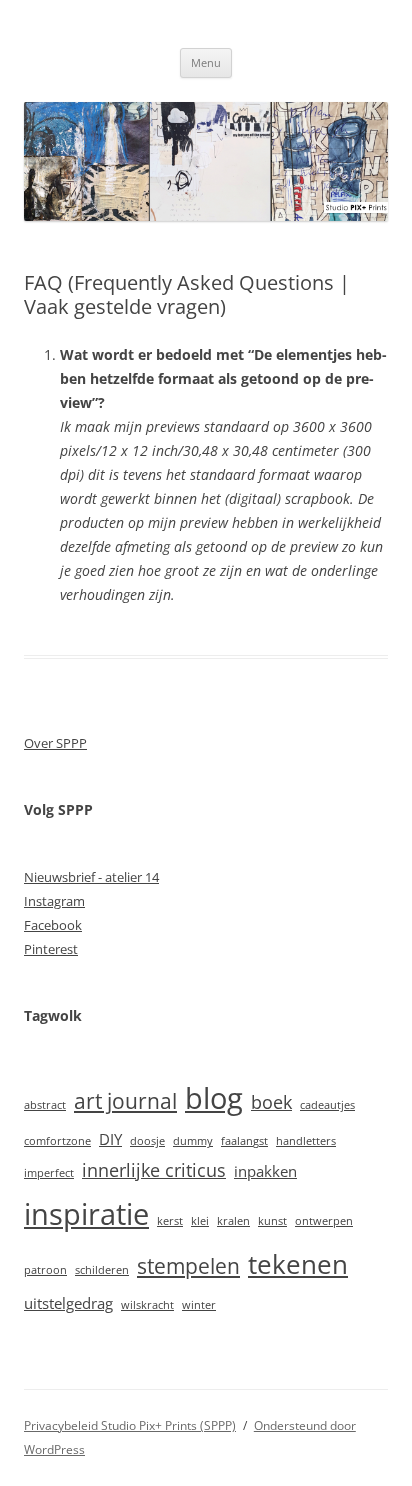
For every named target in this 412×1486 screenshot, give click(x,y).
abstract (45, 1105)
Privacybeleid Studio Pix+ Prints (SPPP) (130, 1425)
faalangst (244, 1141)
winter (199, 1305)
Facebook (53, 925)
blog (214, 1098)
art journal (125, 1101)
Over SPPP (55, 743)
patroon (45, 1270)
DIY (110, 1139)
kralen (233, 1221)
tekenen (298, 1264)
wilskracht (147, 1305)
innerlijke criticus (154, 1170)
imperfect (49, 1173)
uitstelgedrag (68, 1303)
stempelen (188, 1266)
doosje (147, 1141)
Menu (206, 62)
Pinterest (51, 949)
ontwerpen (324, 1221)
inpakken (265, 1171)
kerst (170, 1221)
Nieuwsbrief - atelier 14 (91, 877)
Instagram (54, 901)
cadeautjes (327, 1105)
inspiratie (86, 1214)
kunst (272, 1221)
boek (271, 1102)
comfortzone (57, 1141)
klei (200, 1221)
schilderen (102, 1270)
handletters (306, 1141)
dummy (193, 1141)
